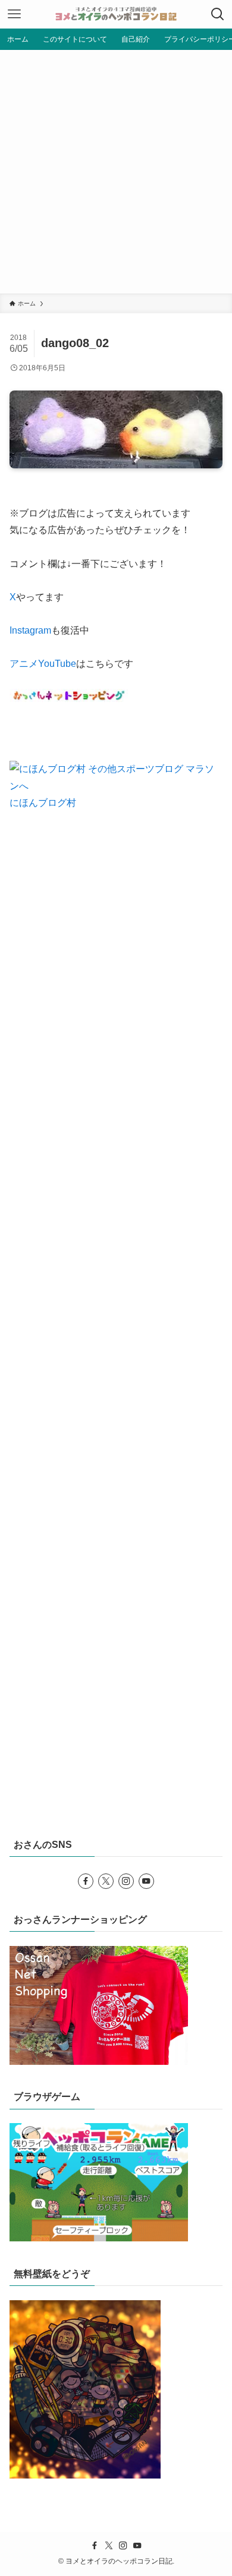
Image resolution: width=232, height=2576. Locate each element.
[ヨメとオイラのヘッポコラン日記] (116, 14)
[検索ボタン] (218, 14)
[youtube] (146, 1881)
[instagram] (126, 1881)
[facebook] (86, 1881)
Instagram (30, 630)
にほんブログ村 (43, 803)
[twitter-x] (106, 1881)
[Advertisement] (116, 172)
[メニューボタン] (14, 14)
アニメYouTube (43, 664)
